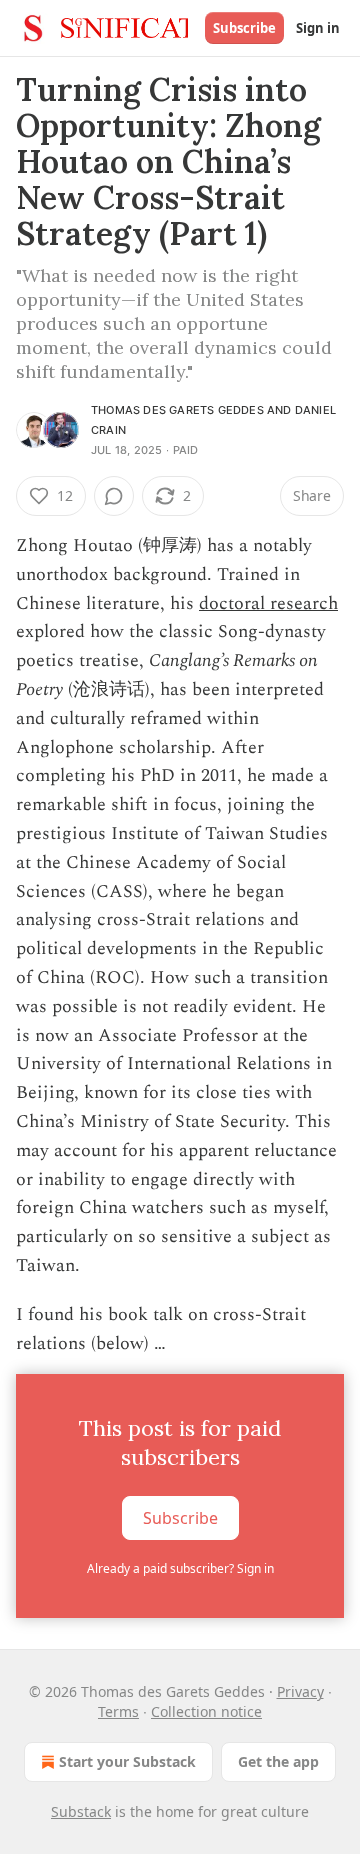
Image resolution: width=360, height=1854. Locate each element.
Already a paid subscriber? (180, 1568)
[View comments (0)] (114, 496)
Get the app (278, 1761)
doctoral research (268, 603)
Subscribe (244, 28)
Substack (81, 1811)
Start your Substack (127, 1761)
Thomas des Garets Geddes (177, 410)
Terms (118, 1711)
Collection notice (206, 1711)
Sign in (318, 28)
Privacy (300, 1691)
